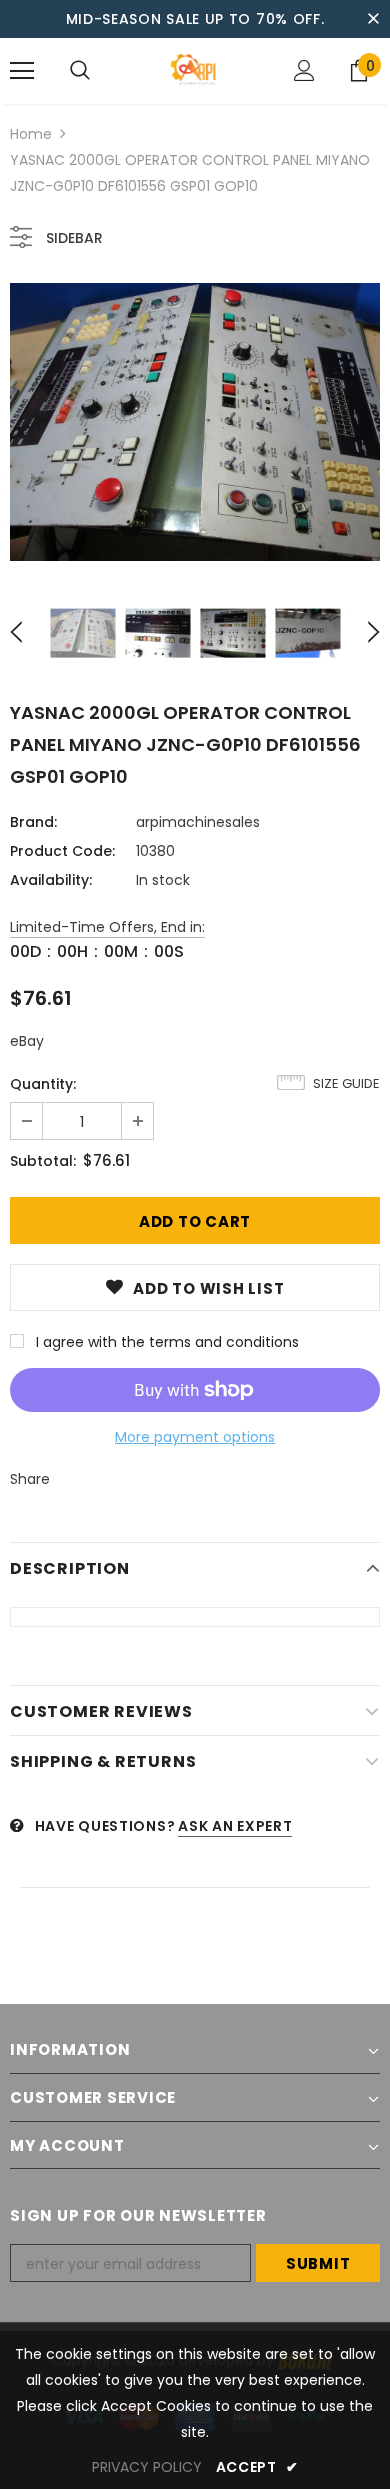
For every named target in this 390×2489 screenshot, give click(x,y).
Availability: (51, 880)
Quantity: (43, 1084)
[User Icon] (304, 70)
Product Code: (62, 851)
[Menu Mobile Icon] (22, 71)
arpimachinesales (198, 822)
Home (31, 134)
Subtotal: (43, 1161)
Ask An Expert (235, 1826)
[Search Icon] (80, 71)
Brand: (33, 822)
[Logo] (195, 70)
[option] (195, 422)
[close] (373, 19)
